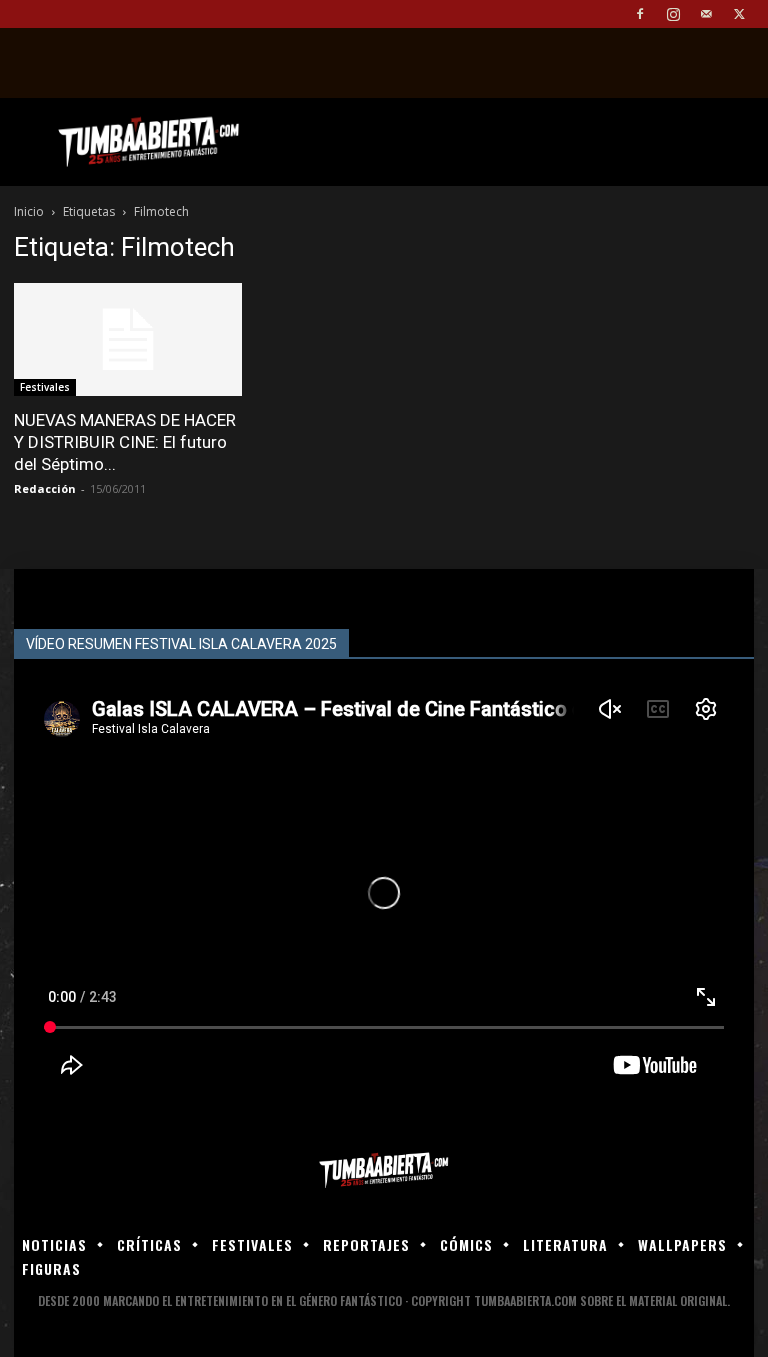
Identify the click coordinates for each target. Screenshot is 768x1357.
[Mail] (706, 14)
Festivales (45, 387)
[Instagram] (673, 14)
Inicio (29, 211)
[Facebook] (640, 14)
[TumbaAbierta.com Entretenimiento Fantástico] (384, 1170)
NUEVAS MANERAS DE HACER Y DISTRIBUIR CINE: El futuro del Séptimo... (125, 442)
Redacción (45, 488)
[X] (739, 14)
